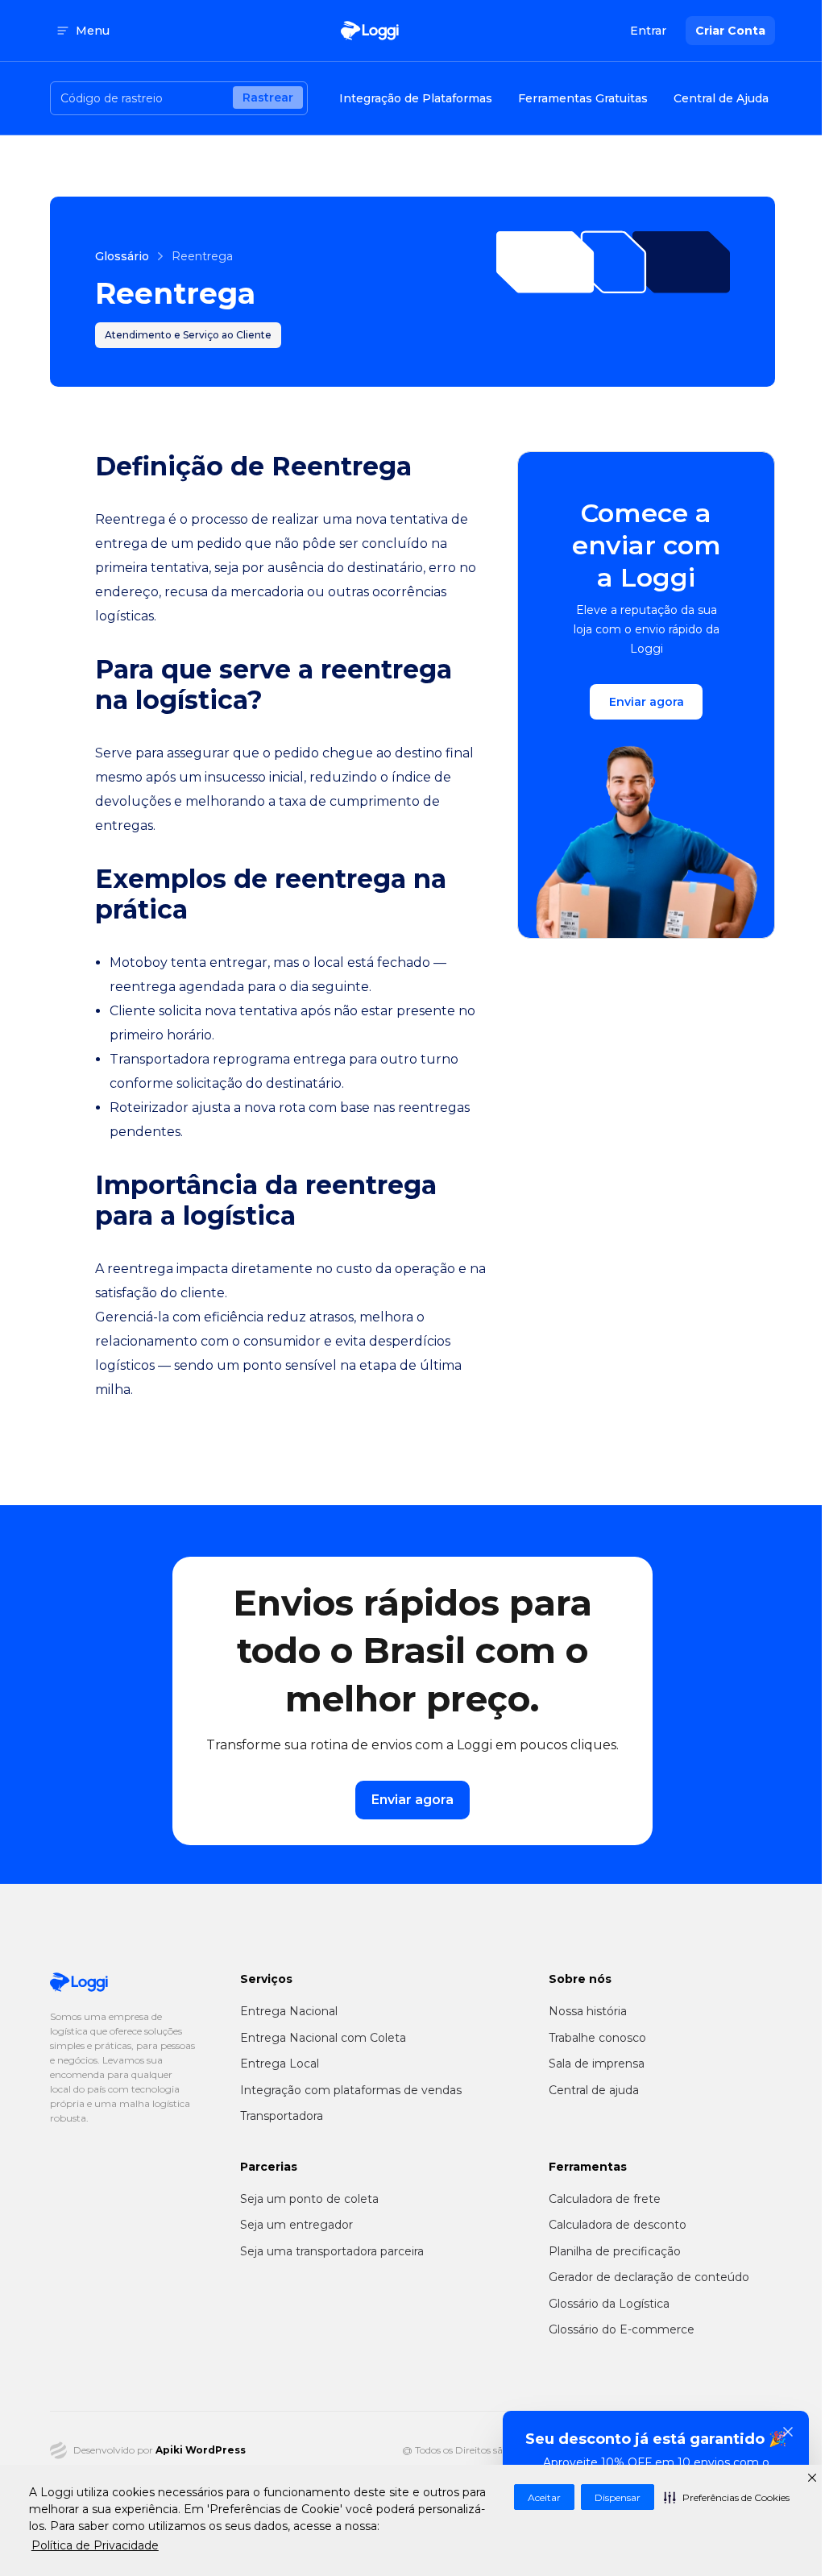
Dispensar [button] (618, 2497)
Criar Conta (730, 31)
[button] (727, 2497)
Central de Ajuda (721, 98)
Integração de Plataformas (416, 98)
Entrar (648, 31)
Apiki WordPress (201, 2450)
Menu (93, 31)
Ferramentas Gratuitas (583, 98)
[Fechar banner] (788, 2432)
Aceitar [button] (544, 2497)
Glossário (122, 256)
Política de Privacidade (95, 2545)
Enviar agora (647, 702)
